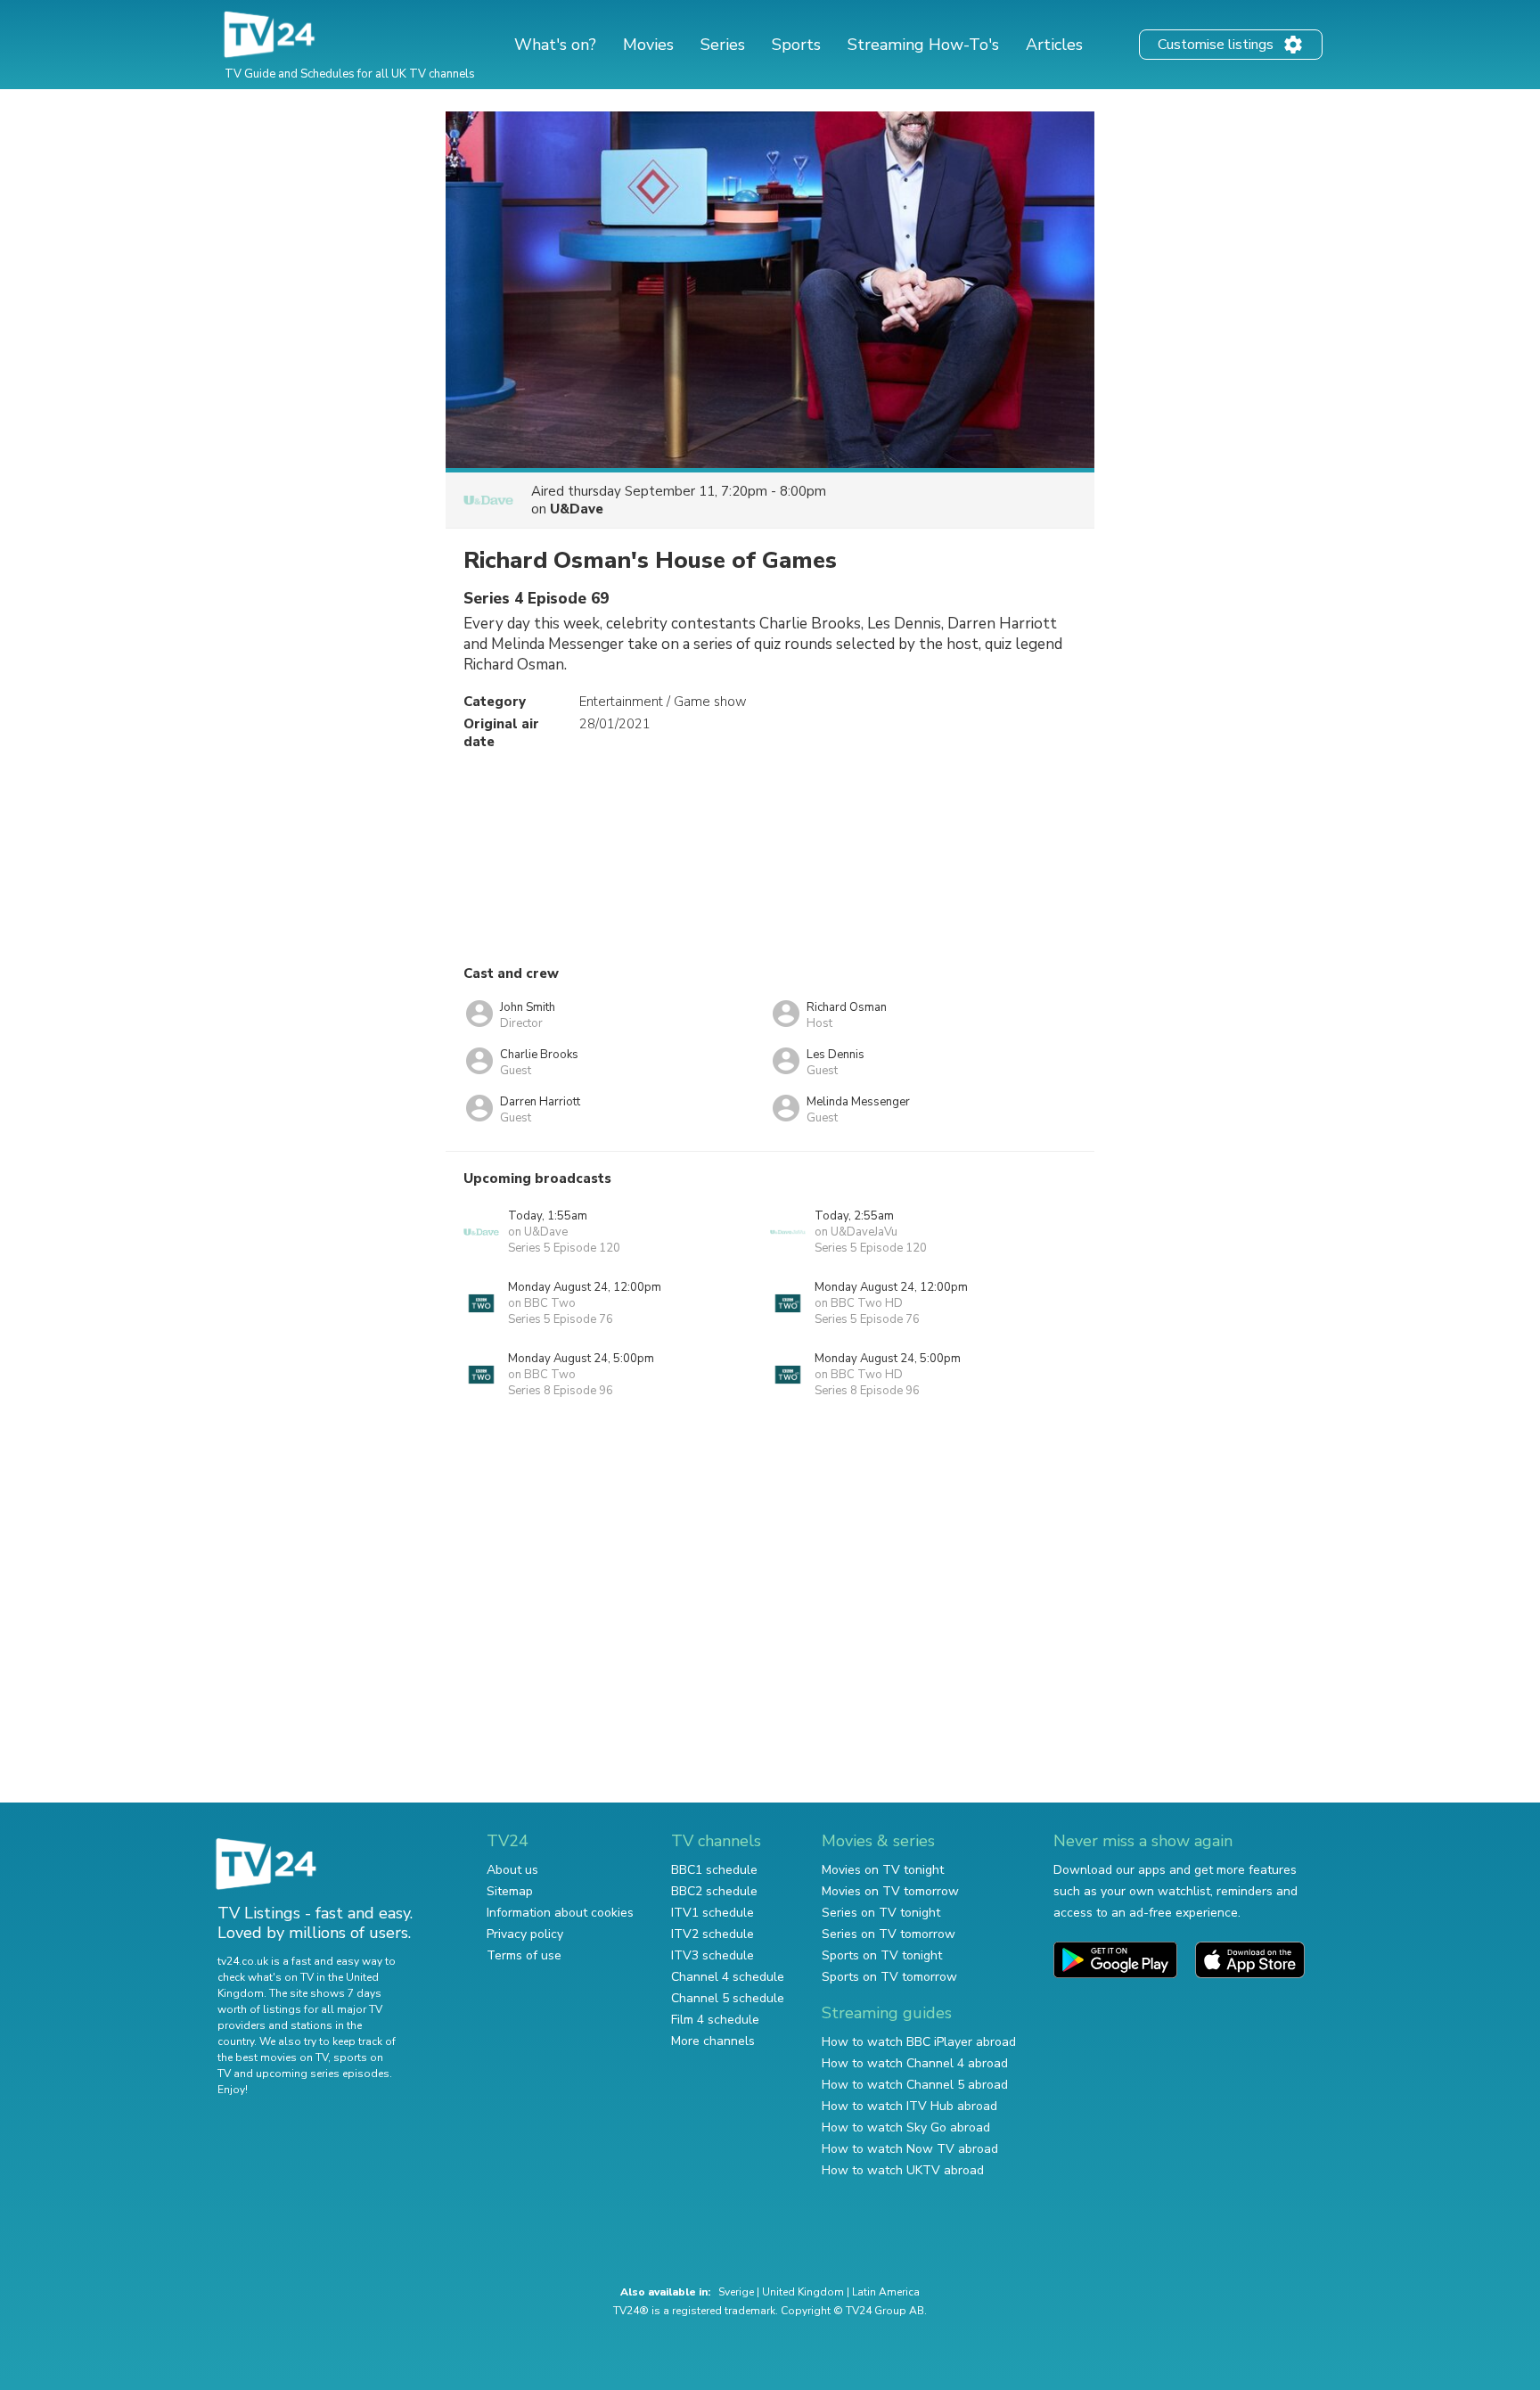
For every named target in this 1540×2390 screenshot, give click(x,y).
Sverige (736, 2292)
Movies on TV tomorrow (890, 1891)
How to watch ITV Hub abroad (909, 2106)
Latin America (886, 2292)
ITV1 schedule (713, 1913)
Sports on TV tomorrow (889, 1977)
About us (512, 1870)
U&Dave (577, 509)
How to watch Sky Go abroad (906, 2127)
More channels (713, 2041)
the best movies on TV (273, 2057)
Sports (796, 45)
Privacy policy (525, 1934)
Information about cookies (560, 1913)
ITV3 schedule (713, 1955)
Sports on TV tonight (882, 1955)
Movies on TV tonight (883, 1870)
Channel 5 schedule (728, 1998)
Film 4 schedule (715, 2020)
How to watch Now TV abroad (910, 2149)
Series (723, 45)
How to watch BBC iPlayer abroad (919, 2042)
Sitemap (510, 1891)
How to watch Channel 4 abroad (915, 2063)
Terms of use (524, 1955)
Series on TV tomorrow (889, 1934)
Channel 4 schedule (728, 1977)
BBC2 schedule (714, 1891)
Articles (1054, 45)
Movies (648, 45)
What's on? (555, 45)
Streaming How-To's (923, 45)
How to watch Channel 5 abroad (915, 2085)
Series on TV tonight (881, 1913)
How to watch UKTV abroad (903, 2170)
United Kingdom (803, 2292)
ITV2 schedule (713, 1934)
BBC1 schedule (714, 1870)
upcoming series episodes (323, 2074)
